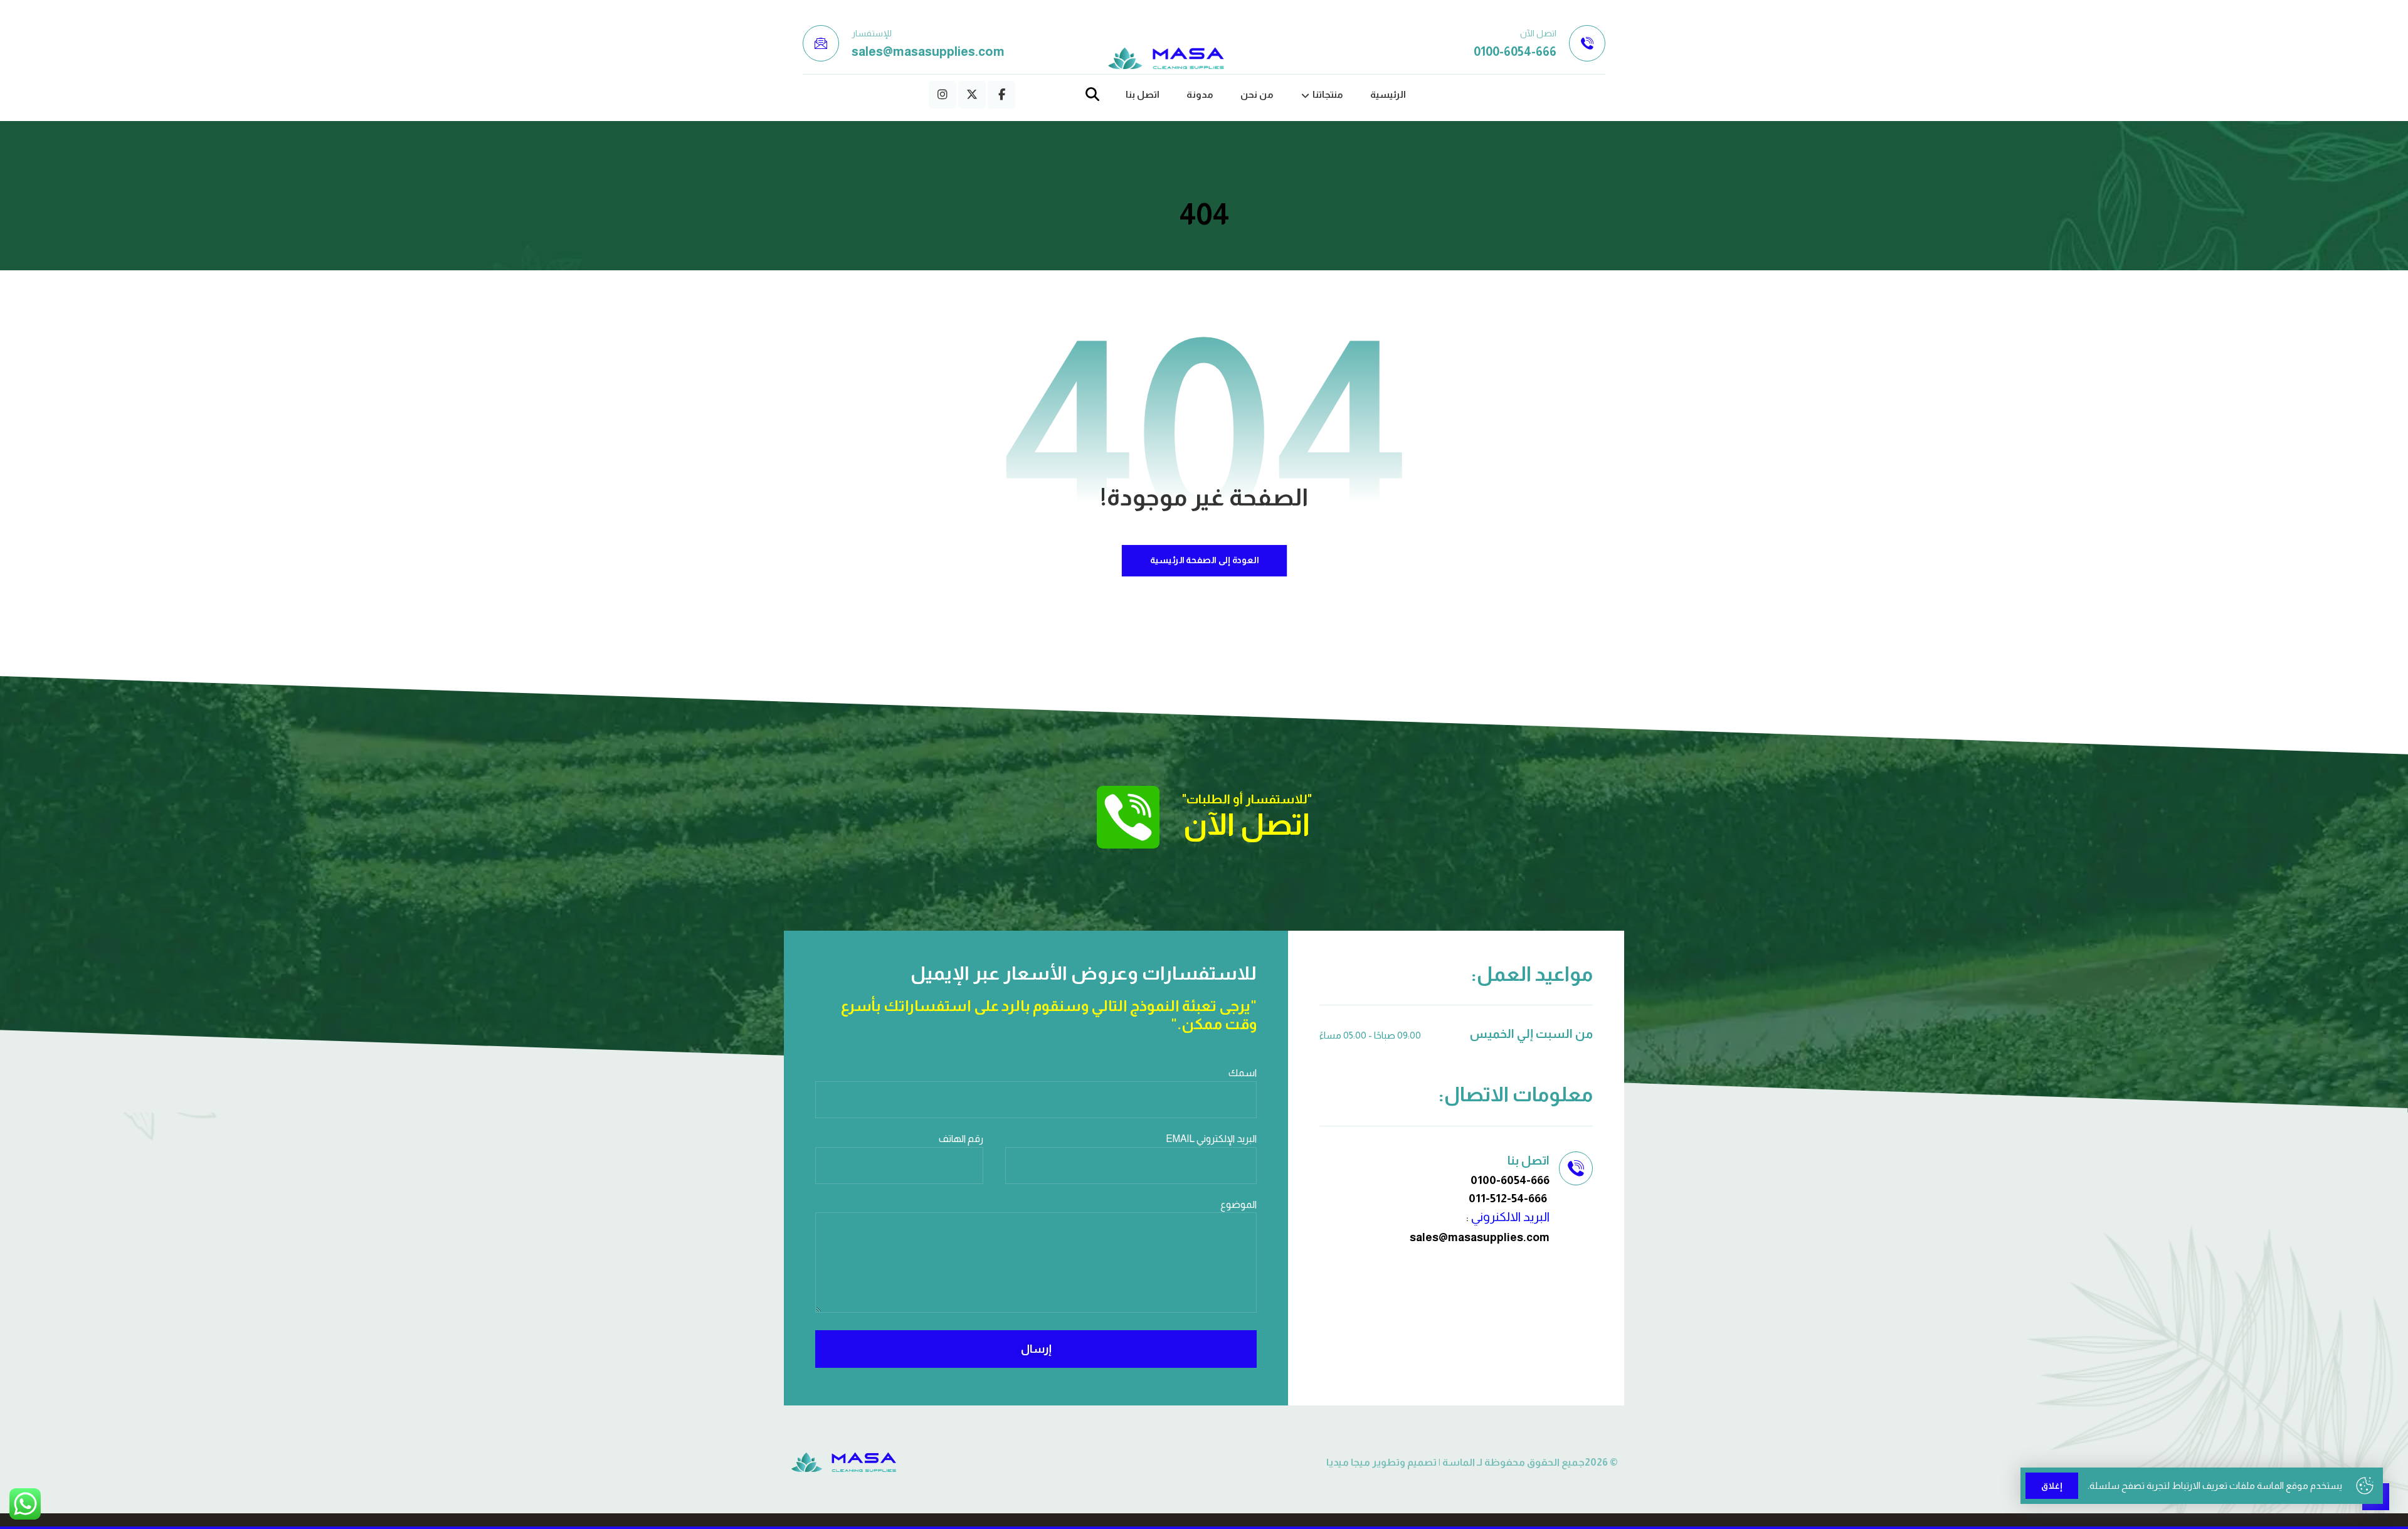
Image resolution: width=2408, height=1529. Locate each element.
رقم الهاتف (961, 1139)
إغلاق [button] (2052, 1486)
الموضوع (1238, 1204)
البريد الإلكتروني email (1211, 1139)
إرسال (1036, 1349)
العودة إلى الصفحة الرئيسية (1204, 560)
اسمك (1243, 1073)
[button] (1001, 95)
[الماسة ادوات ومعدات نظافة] (1166, 59)
